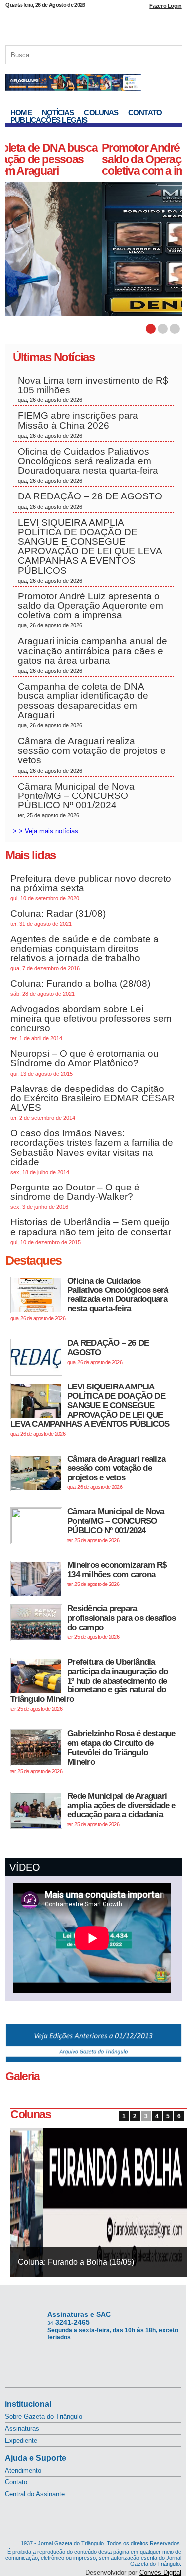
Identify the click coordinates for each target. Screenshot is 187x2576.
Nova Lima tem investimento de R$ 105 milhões (93, 389)
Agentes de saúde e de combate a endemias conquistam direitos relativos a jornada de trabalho (85, 953)
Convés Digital (160, 2572)
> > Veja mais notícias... (49, 831)
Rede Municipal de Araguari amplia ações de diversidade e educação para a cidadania (121, 1809)
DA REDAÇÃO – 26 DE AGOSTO (90, 500)
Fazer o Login (165, 6)
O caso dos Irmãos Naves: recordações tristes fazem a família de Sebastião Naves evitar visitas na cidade (92, 1151)
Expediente (21, 2440)
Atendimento (23, 2470)
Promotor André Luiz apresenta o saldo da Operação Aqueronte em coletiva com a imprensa (87, 159)
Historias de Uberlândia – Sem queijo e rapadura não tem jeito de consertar (91, 1231)
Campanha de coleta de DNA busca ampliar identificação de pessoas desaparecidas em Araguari (83, 705)
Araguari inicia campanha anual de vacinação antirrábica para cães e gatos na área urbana (93, 655)
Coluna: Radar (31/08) (58, 918)
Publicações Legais (49, 120)
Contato (145, 113)
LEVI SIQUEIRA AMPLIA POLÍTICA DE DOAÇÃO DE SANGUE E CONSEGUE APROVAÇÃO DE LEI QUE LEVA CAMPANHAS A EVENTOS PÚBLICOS (90, 550)
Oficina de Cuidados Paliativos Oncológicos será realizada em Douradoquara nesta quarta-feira (88, 465)
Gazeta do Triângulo (93, 24)
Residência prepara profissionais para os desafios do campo (121, 1622)
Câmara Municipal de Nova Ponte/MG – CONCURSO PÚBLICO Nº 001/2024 (76, 800)
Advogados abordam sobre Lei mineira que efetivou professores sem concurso (91, 1023)
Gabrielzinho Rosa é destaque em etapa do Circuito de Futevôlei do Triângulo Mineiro (93, 1751)
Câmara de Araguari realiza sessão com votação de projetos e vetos (92, 755)
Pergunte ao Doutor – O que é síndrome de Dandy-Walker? (75, 1196)
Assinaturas (22, 2428)
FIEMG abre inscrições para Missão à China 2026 (78, 424)
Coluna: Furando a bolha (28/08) (80, 987)
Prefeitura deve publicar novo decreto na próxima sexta (91, 887)
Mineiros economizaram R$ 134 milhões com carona (117, 1573)
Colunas (101, 113)
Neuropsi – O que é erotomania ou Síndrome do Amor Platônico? (85, 1062)
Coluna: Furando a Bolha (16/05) (76, 2262)
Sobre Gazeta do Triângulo (44, 2417)
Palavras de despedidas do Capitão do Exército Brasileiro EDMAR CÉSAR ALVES (93, 1102)
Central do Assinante (35, 2494)
